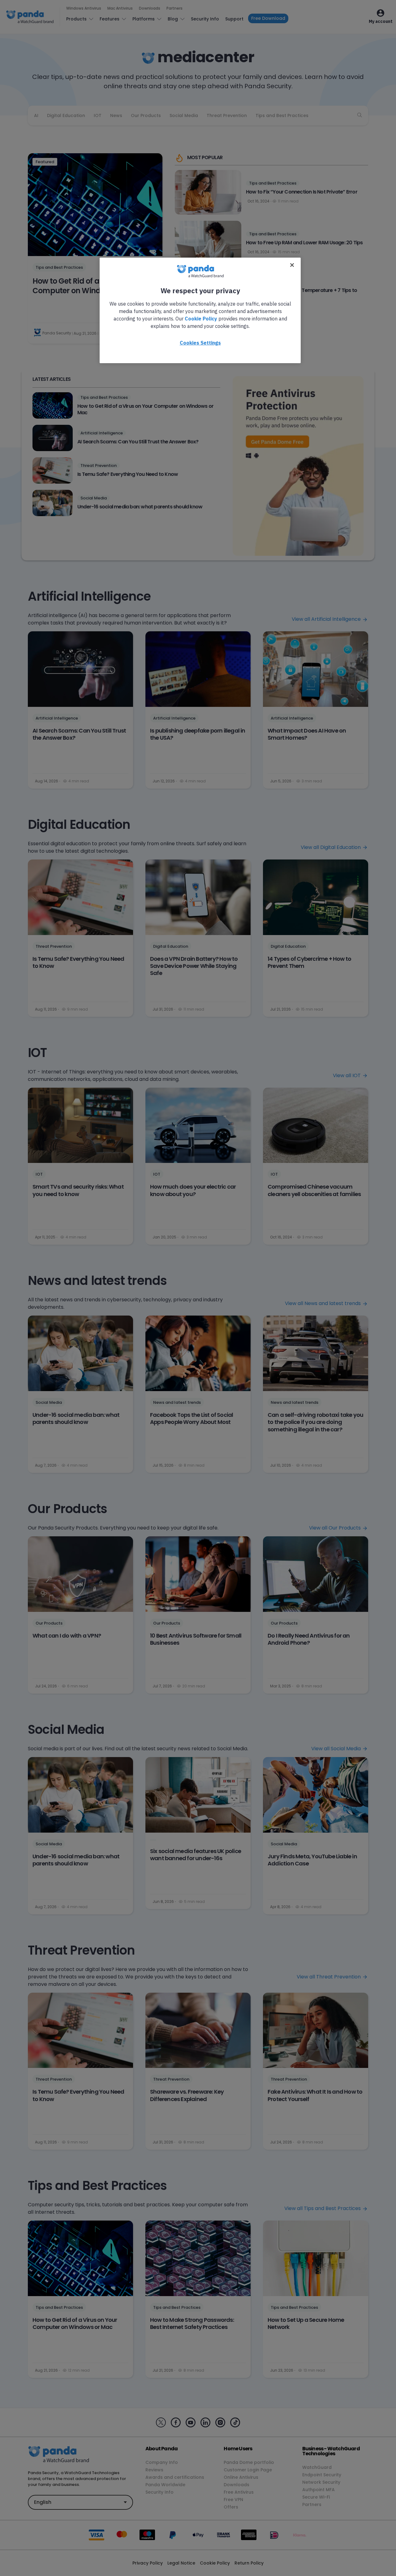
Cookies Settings (200, 343)
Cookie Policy (201, 319)
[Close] (292, 265)
